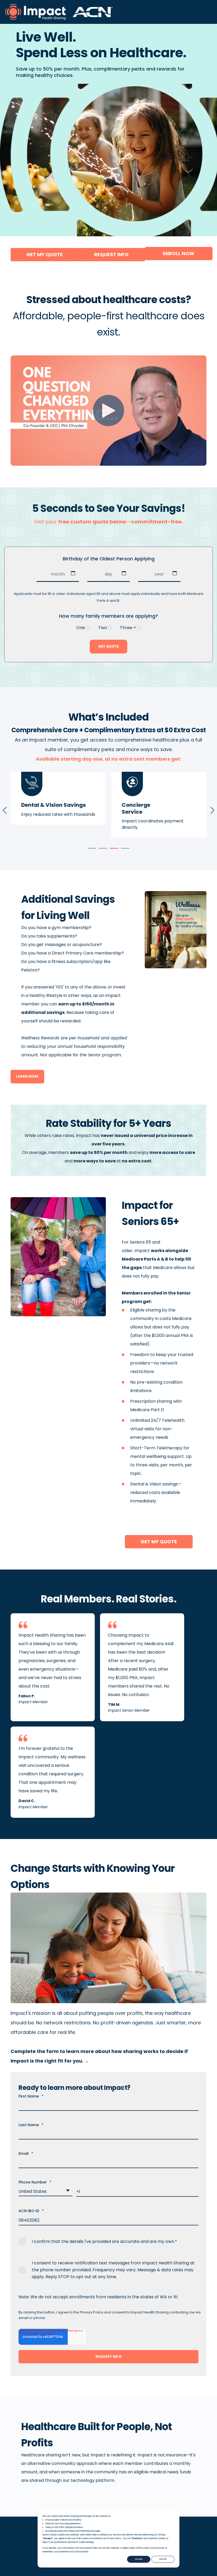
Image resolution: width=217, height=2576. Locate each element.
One (81, 628)
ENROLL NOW (178, 253)
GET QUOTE (108, 646)
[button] (92, 848)
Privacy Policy (92, 2312)
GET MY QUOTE (44, 254)
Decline (163, 2559)
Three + (128, 628)
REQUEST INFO (111, 254)
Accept (139, 2559)
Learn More (27, 1076)
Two (103, 628)
